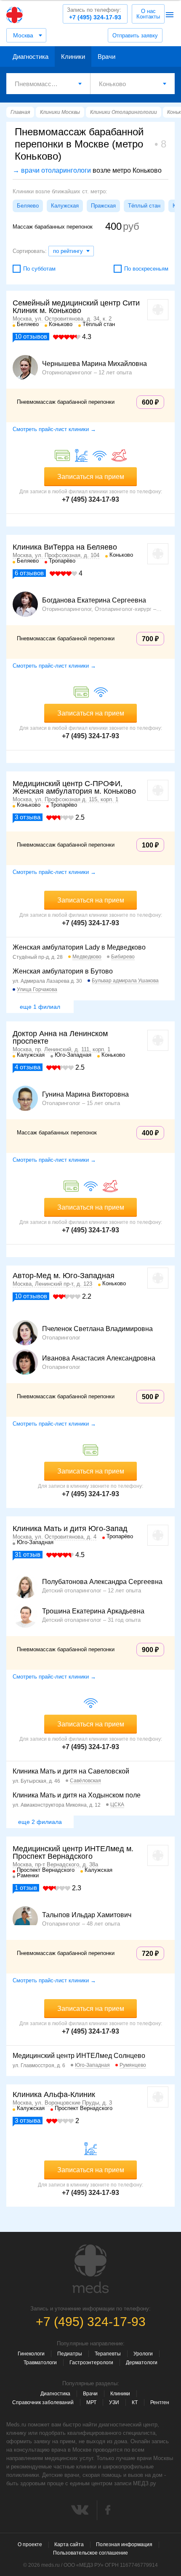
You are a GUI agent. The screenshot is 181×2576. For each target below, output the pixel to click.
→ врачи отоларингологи (52, 170)
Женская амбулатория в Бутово (63, 971)
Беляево (28, 206)
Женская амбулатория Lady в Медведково (79, 947)
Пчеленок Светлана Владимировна (97, 1329)
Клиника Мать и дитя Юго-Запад (70, 1529)
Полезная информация (124, 2544)
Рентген (160, 2402)
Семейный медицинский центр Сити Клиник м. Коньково (76, 307)
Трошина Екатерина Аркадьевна (93, 1611)
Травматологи (40, 2363)
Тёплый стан (144, 206)
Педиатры (70, 2354)
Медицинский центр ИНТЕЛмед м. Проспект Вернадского (73, 1852)
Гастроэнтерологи (91, 2363)
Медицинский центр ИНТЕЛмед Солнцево (79, 2056)
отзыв (28, 1554)
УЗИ (114, 2402)
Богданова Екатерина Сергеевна (94, 600)
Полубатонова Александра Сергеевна (102, 1582)
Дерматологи (142, 2363)
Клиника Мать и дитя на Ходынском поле (77, 1795)
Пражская (103, 206)
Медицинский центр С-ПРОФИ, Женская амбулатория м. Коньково (74, 787)
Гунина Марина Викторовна (85, 1095)
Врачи (106, 57)
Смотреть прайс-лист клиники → (54, 429)
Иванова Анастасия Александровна (99, 1358)
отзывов (31, 336)
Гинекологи (31, 2354)
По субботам (39, 269)
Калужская (65, 206)
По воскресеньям (146, 269)
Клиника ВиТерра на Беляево (65, 547)
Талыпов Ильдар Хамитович (87, 1915)
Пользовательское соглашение (90, 2553)
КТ (135, 2402)
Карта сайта (69, 2544)
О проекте (30, 2544)
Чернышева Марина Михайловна (94, 364)
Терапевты (108, 2354)
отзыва (28, 817)
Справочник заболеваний (43, 2402)
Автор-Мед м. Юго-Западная (64, 1276)
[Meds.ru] (90, 2269)
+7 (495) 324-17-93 (94, 14)
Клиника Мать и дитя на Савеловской (71, 1771)
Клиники (73, 57)
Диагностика (31, 57)
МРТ (91, 2402)
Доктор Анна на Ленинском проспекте (60, 1037)
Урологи (143, 2354)
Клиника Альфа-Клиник (54, 2094)
